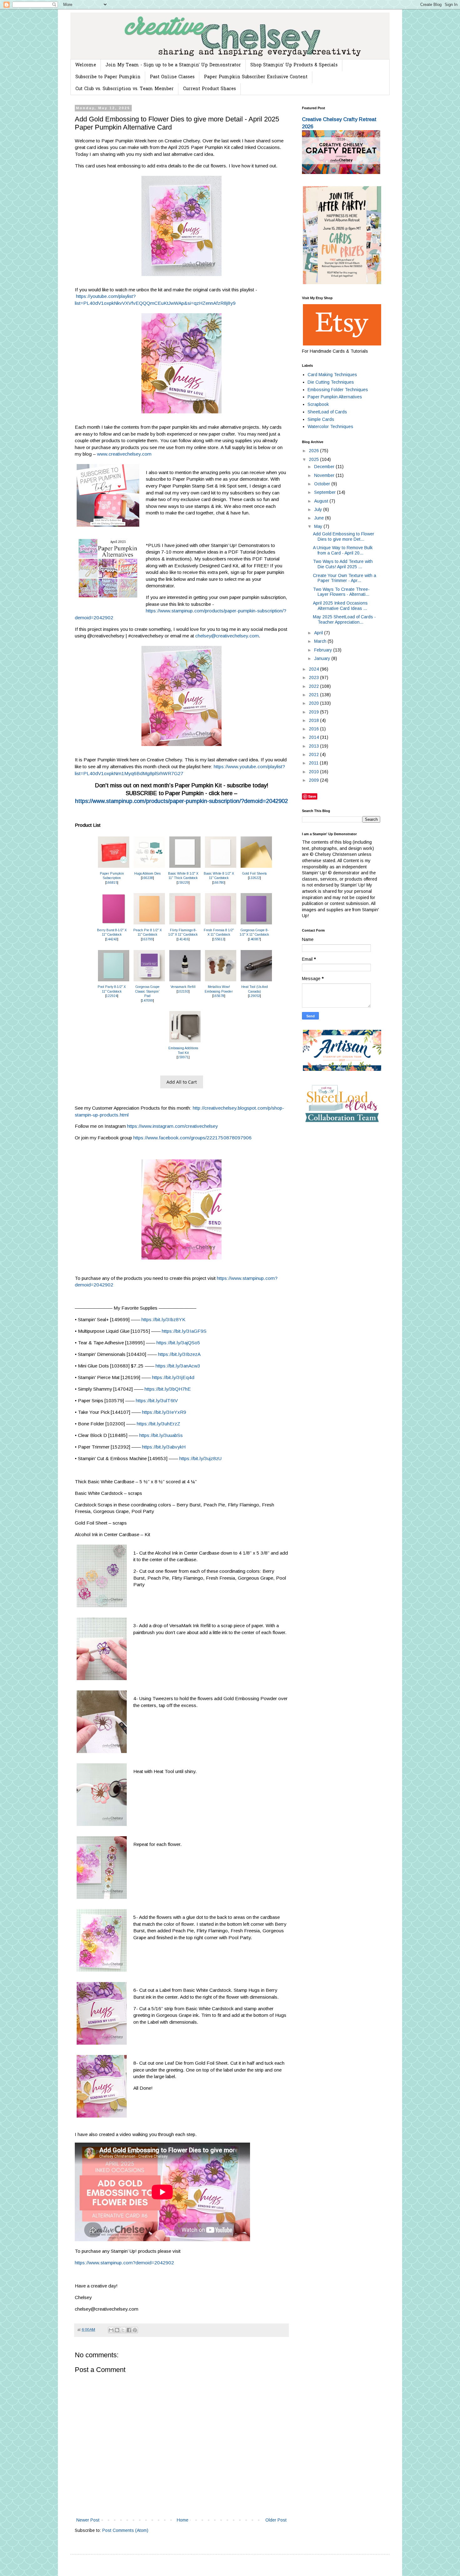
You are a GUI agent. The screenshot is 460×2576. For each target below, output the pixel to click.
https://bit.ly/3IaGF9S (184, 1331)
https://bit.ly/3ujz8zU (200, 1458)
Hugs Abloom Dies (147, 874)
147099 (147, 1001)
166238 (147, 878)
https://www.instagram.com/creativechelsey (172, 1126)
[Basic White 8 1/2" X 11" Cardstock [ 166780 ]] (221, 868)
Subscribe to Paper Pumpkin (108, 77)
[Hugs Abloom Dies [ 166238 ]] (149, 868)
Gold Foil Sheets (254, 874)
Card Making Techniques (332, 375)
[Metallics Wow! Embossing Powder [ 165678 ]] (221, 981)
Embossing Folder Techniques (338, 390)
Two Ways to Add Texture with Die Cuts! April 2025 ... (343, 564)
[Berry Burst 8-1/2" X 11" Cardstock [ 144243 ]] (114, 925)
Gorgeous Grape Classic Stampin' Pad (147, 991)
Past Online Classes (172, 77)
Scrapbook (318, 404)
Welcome (86, 65)
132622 (254, 878)
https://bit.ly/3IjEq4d (173, 1377)
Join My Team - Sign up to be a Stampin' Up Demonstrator (173, 65)
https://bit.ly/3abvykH (164, 1447)
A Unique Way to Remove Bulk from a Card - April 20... (343, 550)
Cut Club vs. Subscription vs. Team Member (125, 89)
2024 (314, 669)
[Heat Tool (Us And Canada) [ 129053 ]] (256, 981)
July (319, 509)
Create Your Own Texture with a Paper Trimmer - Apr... (345, 578)
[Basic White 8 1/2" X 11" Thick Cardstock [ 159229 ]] (185, 868)
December (325, 467)
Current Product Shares (210, 89)
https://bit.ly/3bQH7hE (168, 1389)
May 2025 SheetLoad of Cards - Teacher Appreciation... (344, 619)
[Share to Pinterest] (135, 2330)
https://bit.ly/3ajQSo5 (178, 1343)
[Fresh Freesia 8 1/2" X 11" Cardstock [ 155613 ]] (221, 925)
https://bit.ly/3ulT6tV (157, 1400)
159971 (183, 1057)
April (319, 633)
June (320, 518)
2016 (314, 729)
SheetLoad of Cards (327, 412)
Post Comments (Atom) (125, 2530)
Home (183, 2520)
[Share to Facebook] (129, 2330)
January (323, 658)
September (326, 492)
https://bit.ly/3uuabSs (161, 1435)
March (321, 641)
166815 (112, 883)
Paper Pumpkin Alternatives (335, 397)
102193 (183, 992)
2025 (314, 459)
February (324, 650)
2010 (314, 772)
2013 (314, 746)
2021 (314, 695)
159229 (183, 883)
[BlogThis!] (117, 2330)
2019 (314, 712)
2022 (314, 686)
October (323, 484)
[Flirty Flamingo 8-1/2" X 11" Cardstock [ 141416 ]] (185, 925)
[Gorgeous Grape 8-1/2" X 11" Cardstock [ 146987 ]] (256, 925)
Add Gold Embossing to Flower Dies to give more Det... (344, 537)
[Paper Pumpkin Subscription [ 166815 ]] (114, 868)
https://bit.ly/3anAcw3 (178, 1366)
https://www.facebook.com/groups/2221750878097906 (192, 1138)
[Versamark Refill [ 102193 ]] (185, 981)
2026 (314, 451)
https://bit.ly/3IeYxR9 (164, 1412)
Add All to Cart (182, 1082)
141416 (183, 939)
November (325, 475)
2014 (314, 737)
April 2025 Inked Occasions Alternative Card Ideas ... (340, 606)
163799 (147, 939)
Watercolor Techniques (330, 427)
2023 (314, 677)
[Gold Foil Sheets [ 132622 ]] (256, 868)
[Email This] (111, 2330)
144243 (112, 939)
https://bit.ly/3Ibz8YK (164, 1319)
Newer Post (88, 2520)
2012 (314, 754)
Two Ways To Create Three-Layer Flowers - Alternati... (341, 592)
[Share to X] (123, 2330)
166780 (219, 883)
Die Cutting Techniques (331, 382)
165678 (219, 996)
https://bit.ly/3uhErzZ (158, 1424)
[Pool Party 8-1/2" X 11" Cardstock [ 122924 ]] (114, 981)
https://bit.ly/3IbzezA (179, 1354)
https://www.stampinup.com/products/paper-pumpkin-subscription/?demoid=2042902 (181, 801)
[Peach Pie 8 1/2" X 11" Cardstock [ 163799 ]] (149, 925)
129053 (254, 996)
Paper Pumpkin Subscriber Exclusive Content (256, 77)
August (322, 501)
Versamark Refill (183, 987)
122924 (112, 996)
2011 (314, 763)
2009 (314, 780)
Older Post (276, 2520)
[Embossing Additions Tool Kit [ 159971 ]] (185, 1043)
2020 (314, 703)
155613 (219, 939)
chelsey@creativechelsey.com (227, 636)
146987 (254, 939)
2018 (314, 720)
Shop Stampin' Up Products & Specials (294, 65)
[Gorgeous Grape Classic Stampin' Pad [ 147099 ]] (149, 981)
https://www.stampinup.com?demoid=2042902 (124, 2263)
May (319, 526)
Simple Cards (321, 419)
